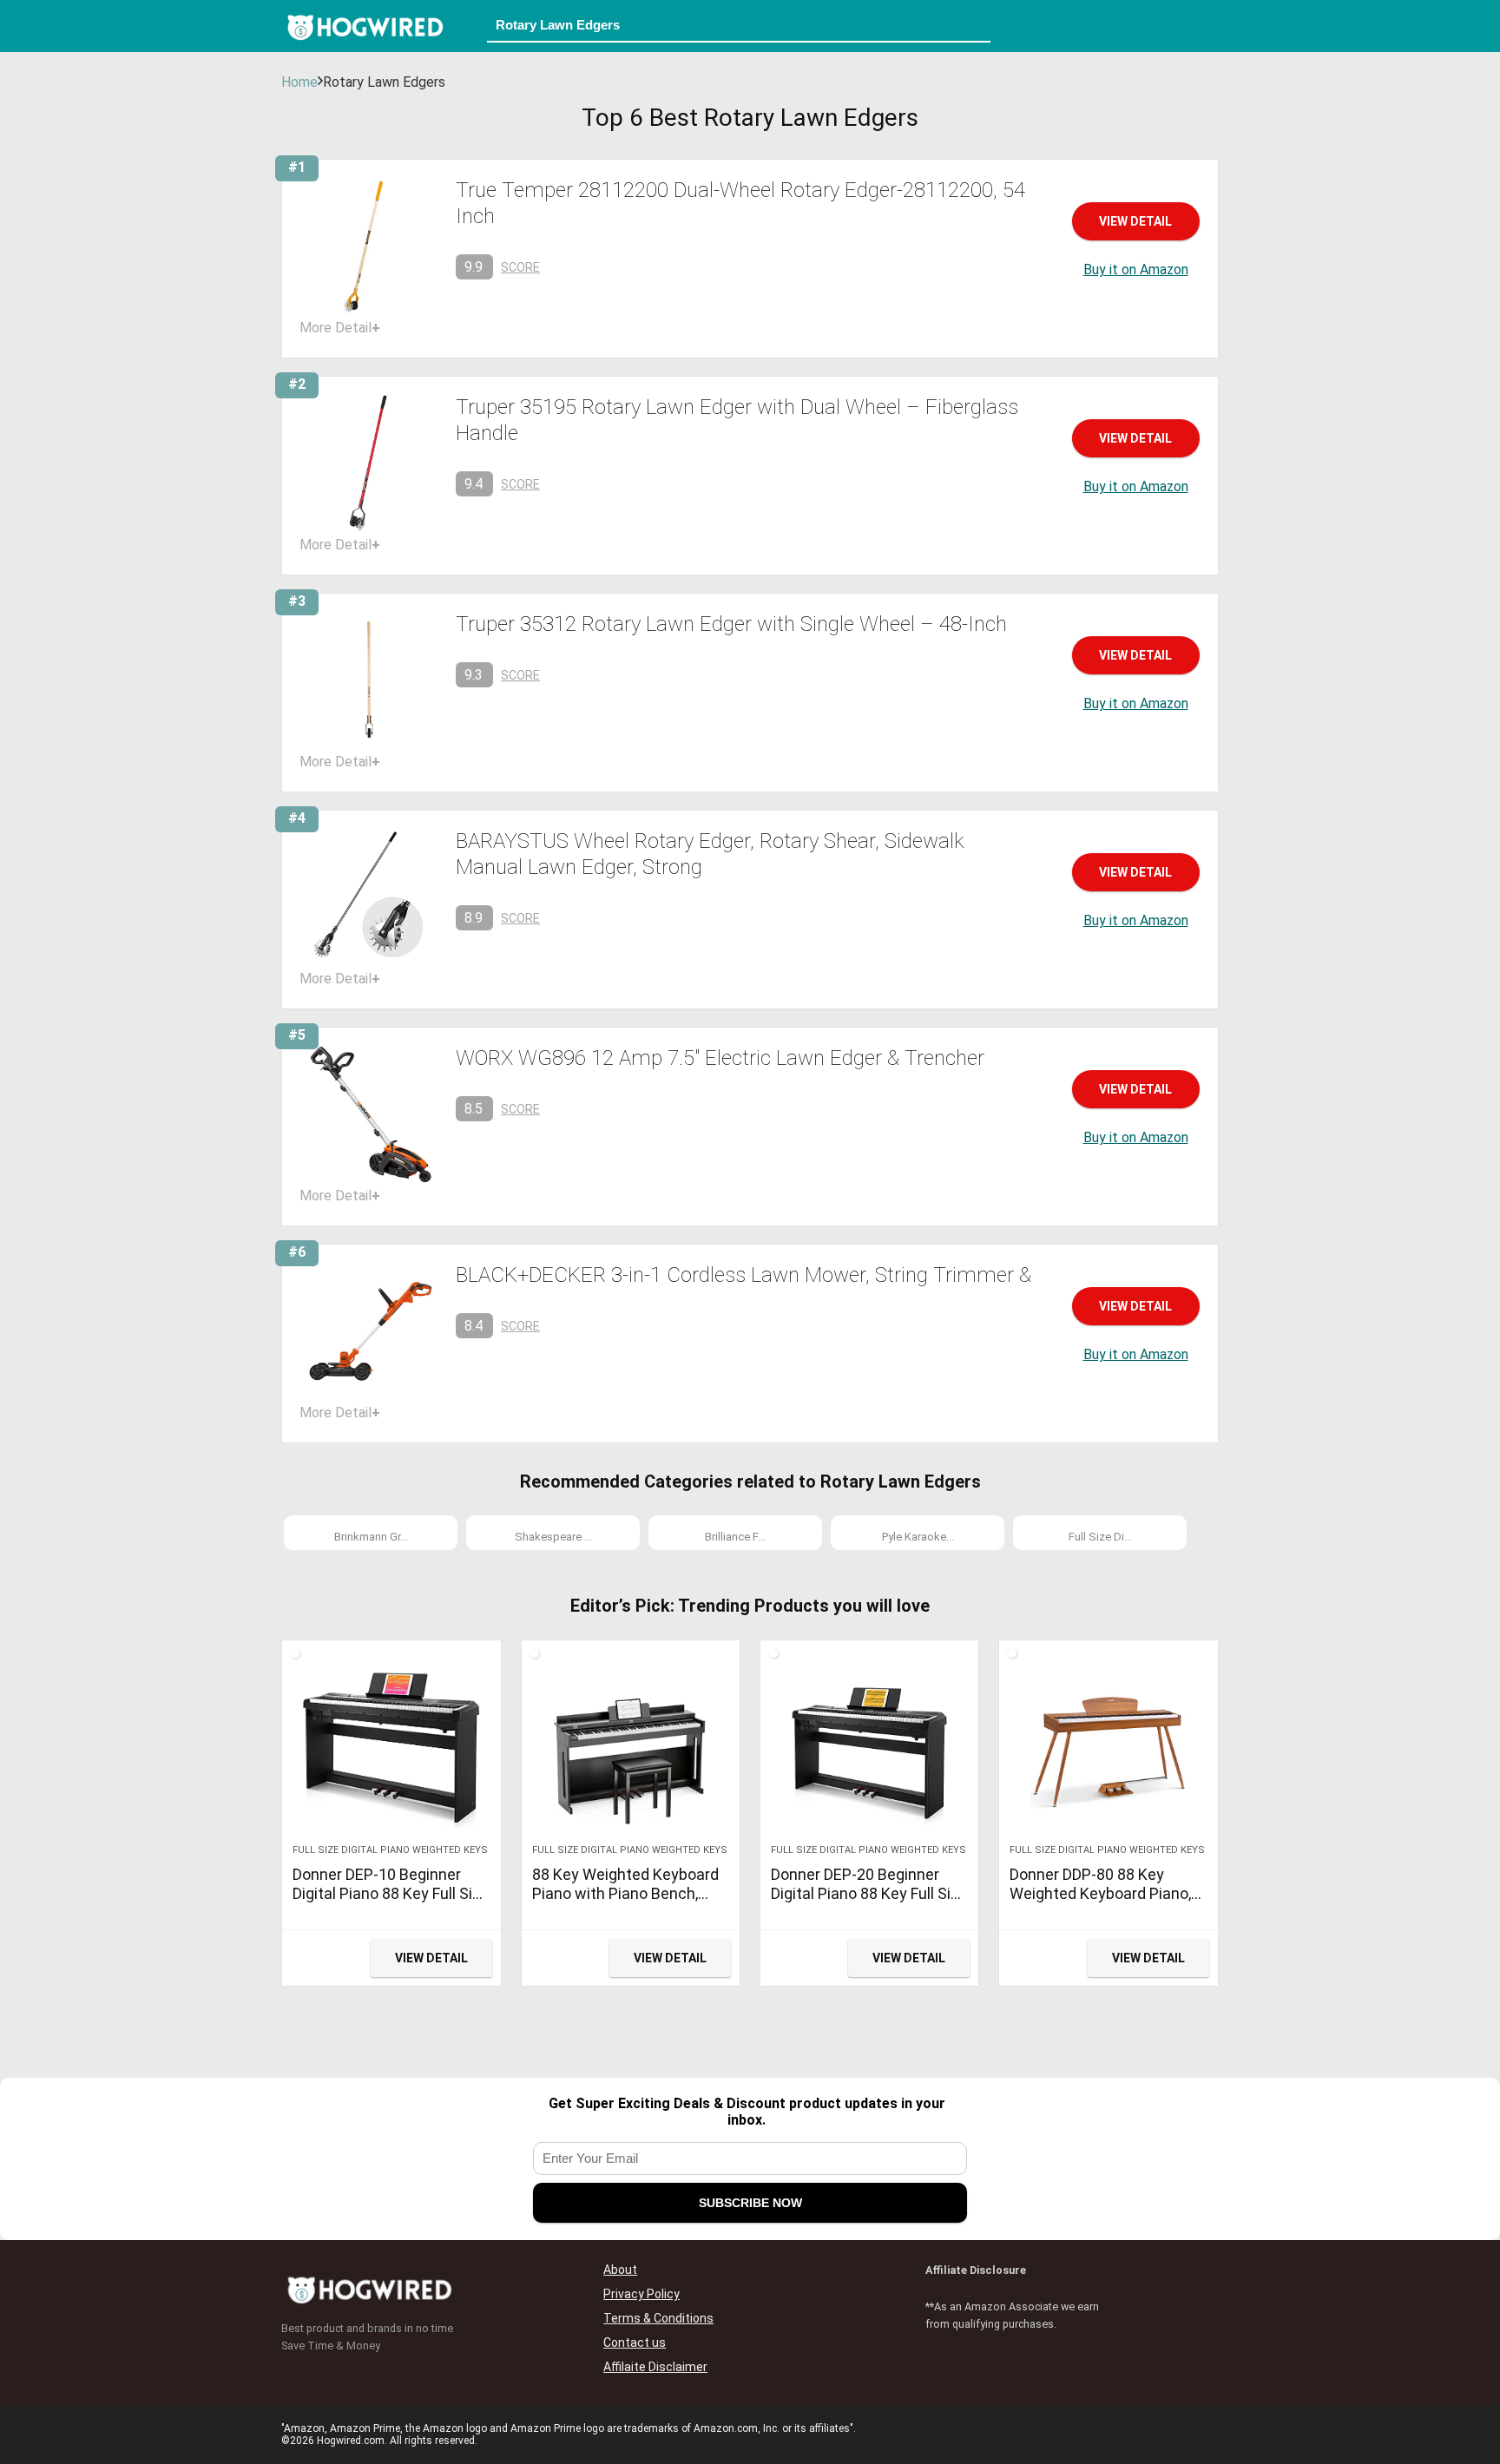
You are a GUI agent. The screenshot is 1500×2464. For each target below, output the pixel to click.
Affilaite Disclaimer (655, 2367)
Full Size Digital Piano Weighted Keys (390, 1850)
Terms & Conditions (658, 2318)
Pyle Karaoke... (918, 1537)
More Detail (340, 328)
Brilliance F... (735, 1537)
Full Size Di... (1100, 1537)
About (620, 2270)
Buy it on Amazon (1136, 269)
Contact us (635, 2342)
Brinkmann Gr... (371, 1537)
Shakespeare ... (553, 1537)
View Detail (1135, 221)
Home (299, 82)
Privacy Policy (641, 2294)
